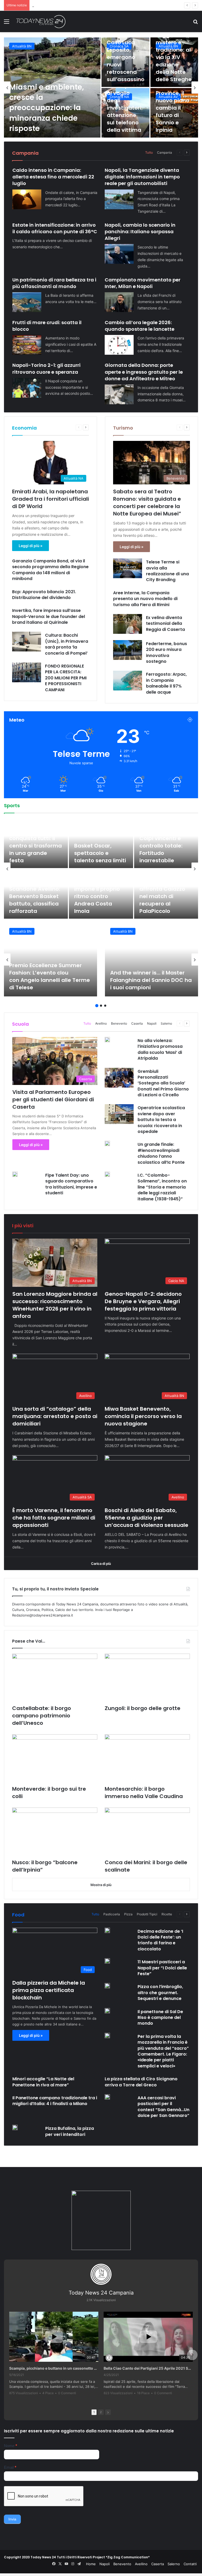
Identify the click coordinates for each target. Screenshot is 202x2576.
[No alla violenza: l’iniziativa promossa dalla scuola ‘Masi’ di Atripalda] (107, 1040)
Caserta (137, 1023)
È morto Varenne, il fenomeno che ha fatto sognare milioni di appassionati (54, 1518)
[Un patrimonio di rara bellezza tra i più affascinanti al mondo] (27, 302)
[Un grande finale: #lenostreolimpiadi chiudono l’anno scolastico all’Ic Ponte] (107, 1143)
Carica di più (101, 1564)
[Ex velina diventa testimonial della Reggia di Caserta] (128, 624)
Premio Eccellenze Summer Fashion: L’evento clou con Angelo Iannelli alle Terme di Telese (50, 976)
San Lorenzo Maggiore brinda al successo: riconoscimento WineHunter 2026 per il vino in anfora (55, 1305)
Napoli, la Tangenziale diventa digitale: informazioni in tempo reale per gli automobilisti (142, 177)
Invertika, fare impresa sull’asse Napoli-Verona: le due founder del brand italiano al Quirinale (49, 616)
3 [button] (105, 1006)
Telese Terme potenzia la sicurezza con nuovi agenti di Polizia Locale (174, 111)
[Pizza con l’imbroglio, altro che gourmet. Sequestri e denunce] (107, 1986)
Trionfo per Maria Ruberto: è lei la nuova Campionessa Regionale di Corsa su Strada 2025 (100, 842)
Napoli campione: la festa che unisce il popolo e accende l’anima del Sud (166, 900)
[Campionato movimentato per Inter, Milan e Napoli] (119, 302)
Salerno (166, 1023)
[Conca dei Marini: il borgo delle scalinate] (147, 1832)
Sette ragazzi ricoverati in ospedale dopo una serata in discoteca (125, 61)
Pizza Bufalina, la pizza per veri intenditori (70, 2131)
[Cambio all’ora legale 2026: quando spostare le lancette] (119, 345)
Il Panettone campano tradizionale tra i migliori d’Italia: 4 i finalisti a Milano (55, 2101)
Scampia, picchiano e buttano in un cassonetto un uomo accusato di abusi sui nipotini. (54, 2368)
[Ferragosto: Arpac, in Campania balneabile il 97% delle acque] (128, 681)
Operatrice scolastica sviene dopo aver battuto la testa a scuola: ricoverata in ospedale (161, 1120)
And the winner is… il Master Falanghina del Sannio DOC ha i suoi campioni (151, 980)
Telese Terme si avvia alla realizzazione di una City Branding (167, 571)
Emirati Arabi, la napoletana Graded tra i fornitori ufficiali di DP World (50, 499)
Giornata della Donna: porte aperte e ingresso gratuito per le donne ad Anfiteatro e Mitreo (144, 372)
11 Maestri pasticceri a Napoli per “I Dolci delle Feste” (162, 1968)
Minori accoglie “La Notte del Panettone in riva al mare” (43, 2082)
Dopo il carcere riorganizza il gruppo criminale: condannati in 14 (173, 57)
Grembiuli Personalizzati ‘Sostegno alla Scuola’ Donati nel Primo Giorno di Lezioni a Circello (163, 1083)
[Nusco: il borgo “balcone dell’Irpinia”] (55, 1832)
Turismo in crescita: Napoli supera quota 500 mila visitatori (125, 111)
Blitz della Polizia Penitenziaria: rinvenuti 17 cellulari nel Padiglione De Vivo (51, 113)
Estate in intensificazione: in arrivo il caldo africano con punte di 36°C (55, 228)
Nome (11, 2446)
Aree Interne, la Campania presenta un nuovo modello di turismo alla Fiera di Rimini (145, 599)
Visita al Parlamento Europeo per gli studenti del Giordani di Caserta (53, 1099)
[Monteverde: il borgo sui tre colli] (55, 1758)
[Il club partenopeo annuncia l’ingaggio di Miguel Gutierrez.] (36, 894)
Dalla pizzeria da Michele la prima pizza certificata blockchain (49, 1990)
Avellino (18, 46)
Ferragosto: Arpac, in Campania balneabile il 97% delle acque (166, 683)
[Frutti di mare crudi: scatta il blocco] (27, 345)
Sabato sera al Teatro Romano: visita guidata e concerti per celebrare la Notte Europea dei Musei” (147, 503)
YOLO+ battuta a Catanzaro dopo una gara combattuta (162, 849)
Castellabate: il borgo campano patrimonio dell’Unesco (42, 1716)
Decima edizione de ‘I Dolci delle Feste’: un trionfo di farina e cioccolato (160, 1940)
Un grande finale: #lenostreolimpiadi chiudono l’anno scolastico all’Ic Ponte (161, 1153)
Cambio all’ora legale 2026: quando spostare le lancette (140, 326)
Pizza (128, 1914)
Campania (165, 152)
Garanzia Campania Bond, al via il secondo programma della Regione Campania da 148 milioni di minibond (50, 570)
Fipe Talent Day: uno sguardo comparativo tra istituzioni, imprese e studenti (71, 1184)
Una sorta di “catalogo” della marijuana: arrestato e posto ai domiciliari (55, 1416)
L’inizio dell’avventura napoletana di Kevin (94, 900)
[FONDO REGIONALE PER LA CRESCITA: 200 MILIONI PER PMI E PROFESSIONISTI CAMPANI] (27, 672)
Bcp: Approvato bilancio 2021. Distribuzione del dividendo (44, 595)
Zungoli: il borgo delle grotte (143, 1708)
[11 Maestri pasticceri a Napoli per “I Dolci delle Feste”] (107, 1961)
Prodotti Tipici (147, 1914)
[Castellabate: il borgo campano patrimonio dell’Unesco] (55, 1678)
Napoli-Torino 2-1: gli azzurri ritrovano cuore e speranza (46, 368)
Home (91, 2564)
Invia (12, 2519)
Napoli (152, 1023)
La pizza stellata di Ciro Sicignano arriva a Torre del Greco (141, 2082)
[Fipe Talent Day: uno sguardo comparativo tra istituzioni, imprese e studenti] (15, 1174)
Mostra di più (101, 1885)
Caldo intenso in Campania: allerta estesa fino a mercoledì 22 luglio (53, 177)
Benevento (119, 1023)
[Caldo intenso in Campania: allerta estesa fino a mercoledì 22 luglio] (27, 199)
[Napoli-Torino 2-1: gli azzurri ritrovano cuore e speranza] (27, 388)
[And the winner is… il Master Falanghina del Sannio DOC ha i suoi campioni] (151, 960)
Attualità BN (22, 931)
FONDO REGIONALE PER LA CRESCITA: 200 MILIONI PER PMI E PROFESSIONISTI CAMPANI (66, 678)
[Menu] (7, 23)
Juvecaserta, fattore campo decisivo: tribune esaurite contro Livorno (32, 846)
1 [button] (97, 1006)
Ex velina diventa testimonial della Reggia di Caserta (165, 624)
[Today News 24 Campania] (41, 21)
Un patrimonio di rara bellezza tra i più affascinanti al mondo (54, 283)
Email (10, 2467)
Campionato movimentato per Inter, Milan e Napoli (143, 283)
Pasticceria (112, 1914)
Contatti (190, 2564)
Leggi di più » (31, 546)
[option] (101, 87)
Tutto (149, 152)
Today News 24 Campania (101, 2293)
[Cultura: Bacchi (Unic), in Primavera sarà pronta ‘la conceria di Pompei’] (27, 642)
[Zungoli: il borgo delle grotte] (147, 1678)
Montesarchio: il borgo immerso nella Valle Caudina (144, 1793)
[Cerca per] (195, 23)
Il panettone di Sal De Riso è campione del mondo (160, 2018)
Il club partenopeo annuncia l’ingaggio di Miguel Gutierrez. (35, 900)
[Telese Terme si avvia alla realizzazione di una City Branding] (128, 568)
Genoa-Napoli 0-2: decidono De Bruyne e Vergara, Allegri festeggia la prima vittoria (143, 1301)
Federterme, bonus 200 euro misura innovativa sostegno (166, 652)
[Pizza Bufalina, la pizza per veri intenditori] (15, 2127)
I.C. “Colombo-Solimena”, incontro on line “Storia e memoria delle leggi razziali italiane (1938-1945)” (162, 1187)
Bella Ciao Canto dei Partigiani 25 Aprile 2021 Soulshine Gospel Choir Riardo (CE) (148, 2368)
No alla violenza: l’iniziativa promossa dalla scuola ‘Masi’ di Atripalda (160, 1049)
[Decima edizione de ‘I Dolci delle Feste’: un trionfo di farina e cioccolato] (107, 1930)
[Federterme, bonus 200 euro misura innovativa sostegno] (128, 650)
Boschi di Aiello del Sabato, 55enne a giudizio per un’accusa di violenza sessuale (147, 1518)
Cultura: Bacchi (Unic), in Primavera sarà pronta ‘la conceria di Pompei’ (67, 644)
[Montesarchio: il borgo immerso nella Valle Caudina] (147, 1758)
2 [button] (101, 1006)
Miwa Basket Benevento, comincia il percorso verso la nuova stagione (89, 5)
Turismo (123, 428)
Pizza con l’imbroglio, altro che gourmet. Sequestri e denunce (160, 1993)
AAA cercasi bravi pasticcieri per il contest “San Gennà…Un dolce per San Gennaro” (163, 2107)
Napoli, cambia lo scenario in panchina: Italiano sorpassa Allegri (140, 232)
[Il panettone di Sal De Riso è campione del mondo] (107, 2011)
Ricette (167, 1914)
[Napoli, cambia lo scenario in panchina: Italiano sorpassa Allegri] (119, 254)
